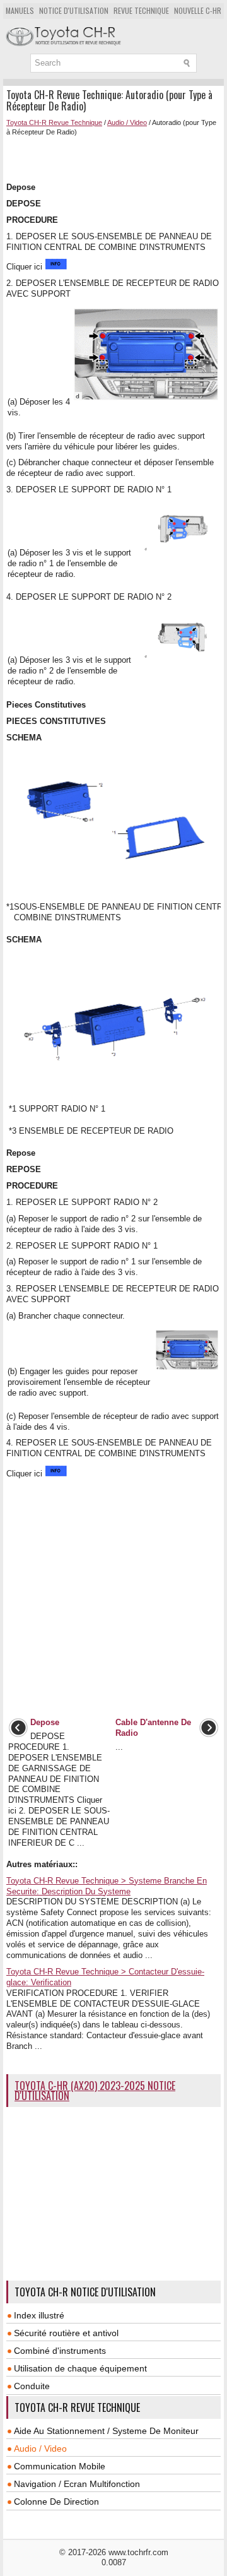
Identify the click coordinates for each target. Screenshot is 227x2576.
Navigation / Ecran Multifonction (77, 2484)
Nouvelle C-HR (198, 10)
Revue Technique (141, 10)
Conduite (32, 2386)
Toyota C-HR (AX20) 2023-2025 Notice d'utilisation (95, 2091)
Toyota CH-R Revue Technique (54, 122)
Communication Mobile (60, 2466)
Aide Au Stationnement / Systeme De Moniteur (106, 2431)
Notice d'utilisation (74, 10)
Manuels (20, 10)
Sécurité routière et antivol (66, 2333)
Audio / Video (127, 122)
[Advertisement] (117, 158)
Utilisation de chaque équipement (80, 2368)
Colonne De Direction (56, 2502)
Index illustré (39, 2315)
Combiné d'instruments (60, 2351)
